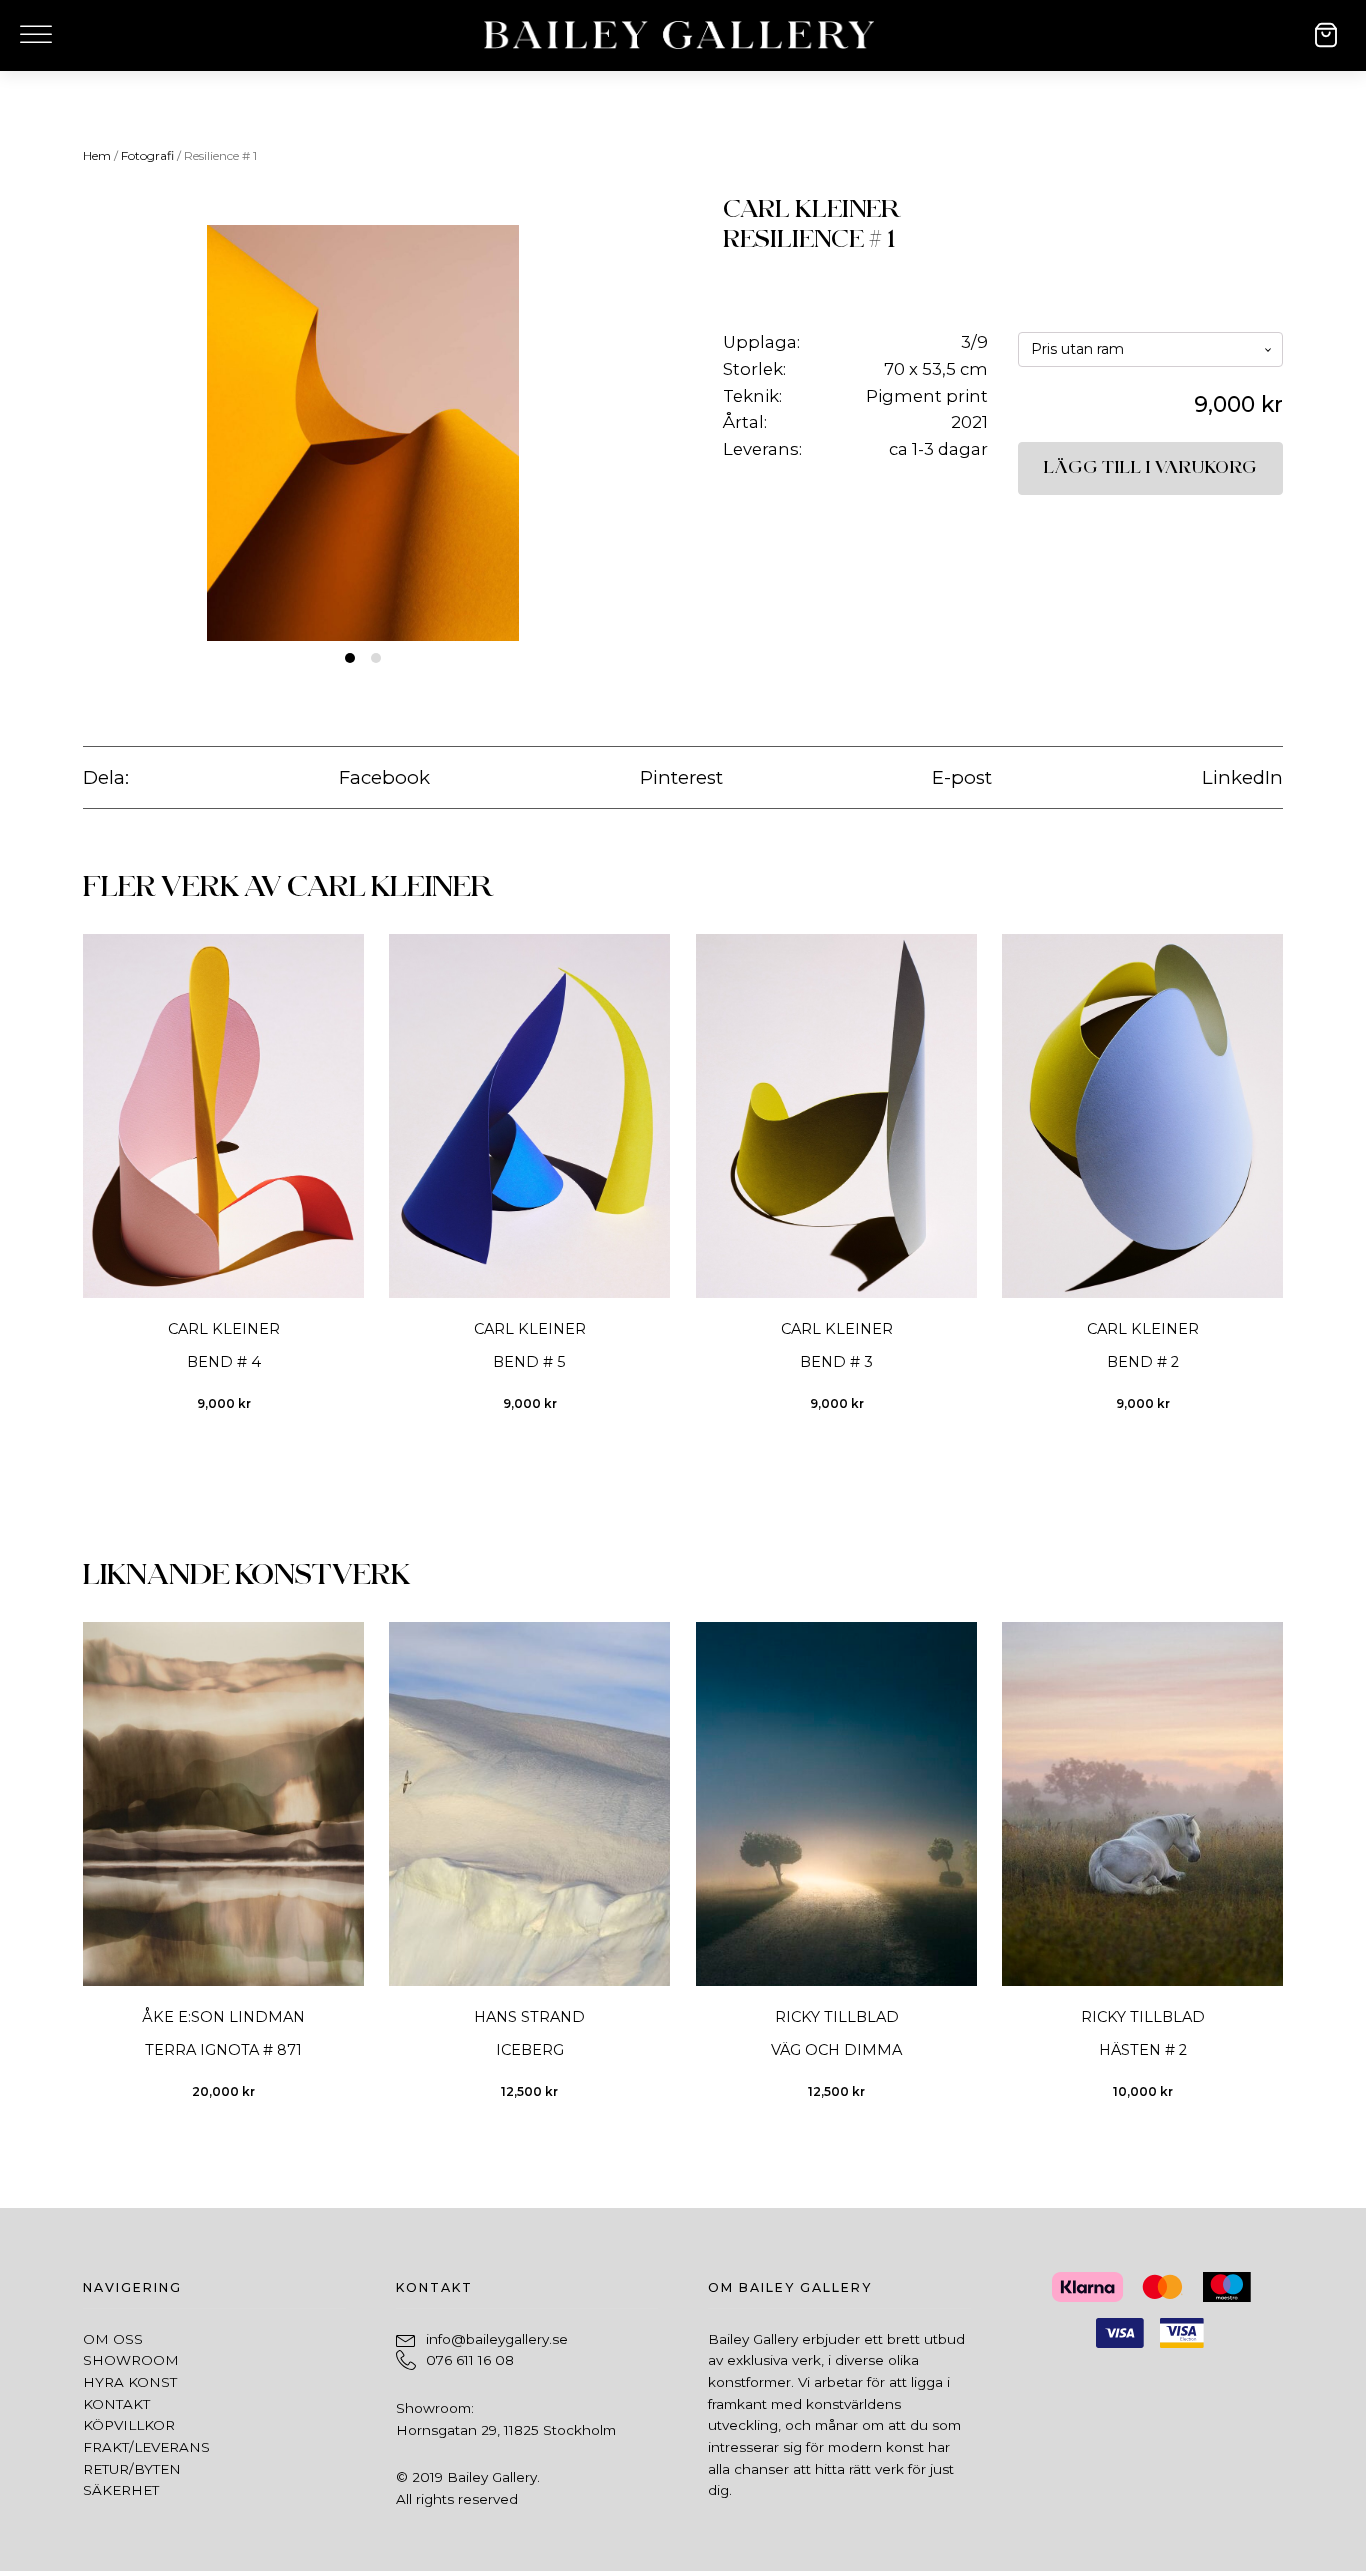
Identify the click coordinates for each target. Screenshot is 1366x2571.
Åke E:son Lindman (223, 2017)
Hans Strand (529, 2017)
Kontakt (116, 2404)
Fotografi (147, 155)
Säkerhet (121, 2490)
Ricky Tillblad (836, 2017)
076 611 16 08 (470, 2360)
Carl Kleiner (812, 209)
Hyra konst (130, 2382)
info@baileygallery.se (497, 2339)
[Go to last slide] (82, 1185)
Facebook (384, 777)
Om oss (113, 2339)
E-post (962, 777)
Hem (97, 155)
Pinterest (681, 777)
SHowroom (131, 2360)
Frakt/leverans (146, 2447)
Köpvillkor (129, 2425)
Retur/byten (132, 2469)
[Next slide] (1282, 1185)
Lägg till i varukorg (1150, 468)
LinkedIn (1242, 777)
